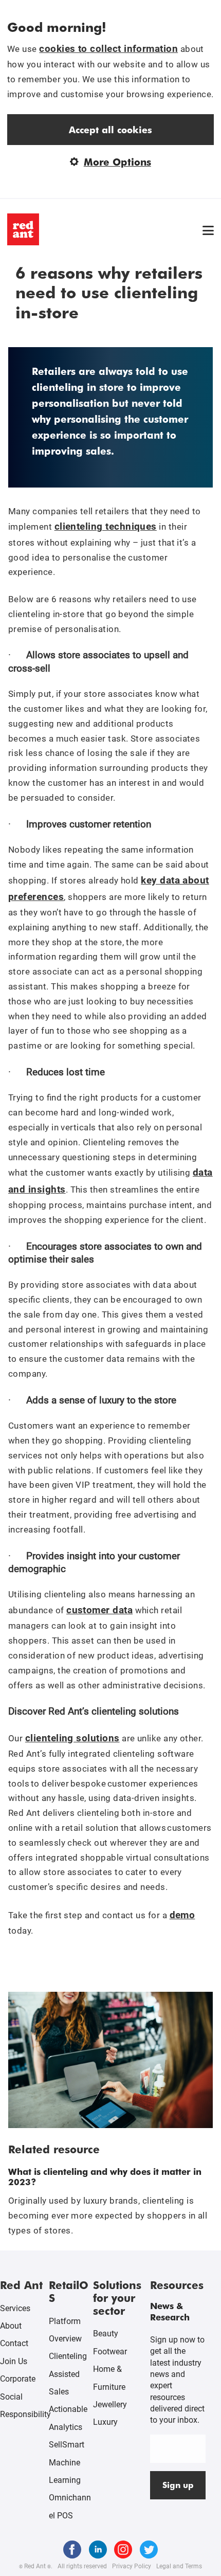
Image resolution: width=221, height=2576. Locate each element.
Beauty (106, 2334)
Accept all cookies (110, 129)
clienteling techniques (106, 526)
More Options (117, 162)
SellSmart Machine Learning (67, 2462)
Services (15, 2308)
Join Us (14, 2361)
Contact (14, 2343)
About (11, 2326)
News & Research (170, 2311)
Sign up (178, 2485)
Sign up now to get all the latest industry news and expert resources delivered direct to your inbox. (177, 2380)
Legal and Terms (179, 2566)
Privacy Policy (132, 2566)
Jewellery (110, 2404)
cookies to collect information (108, 49)
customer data (99, 1610)
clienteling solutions (72, 1738)
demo (182, 1915)
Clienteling (68, 2356)
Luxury (105, 2422)
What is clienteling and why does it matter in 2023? (105, 2176)
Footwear (110, 2352)
